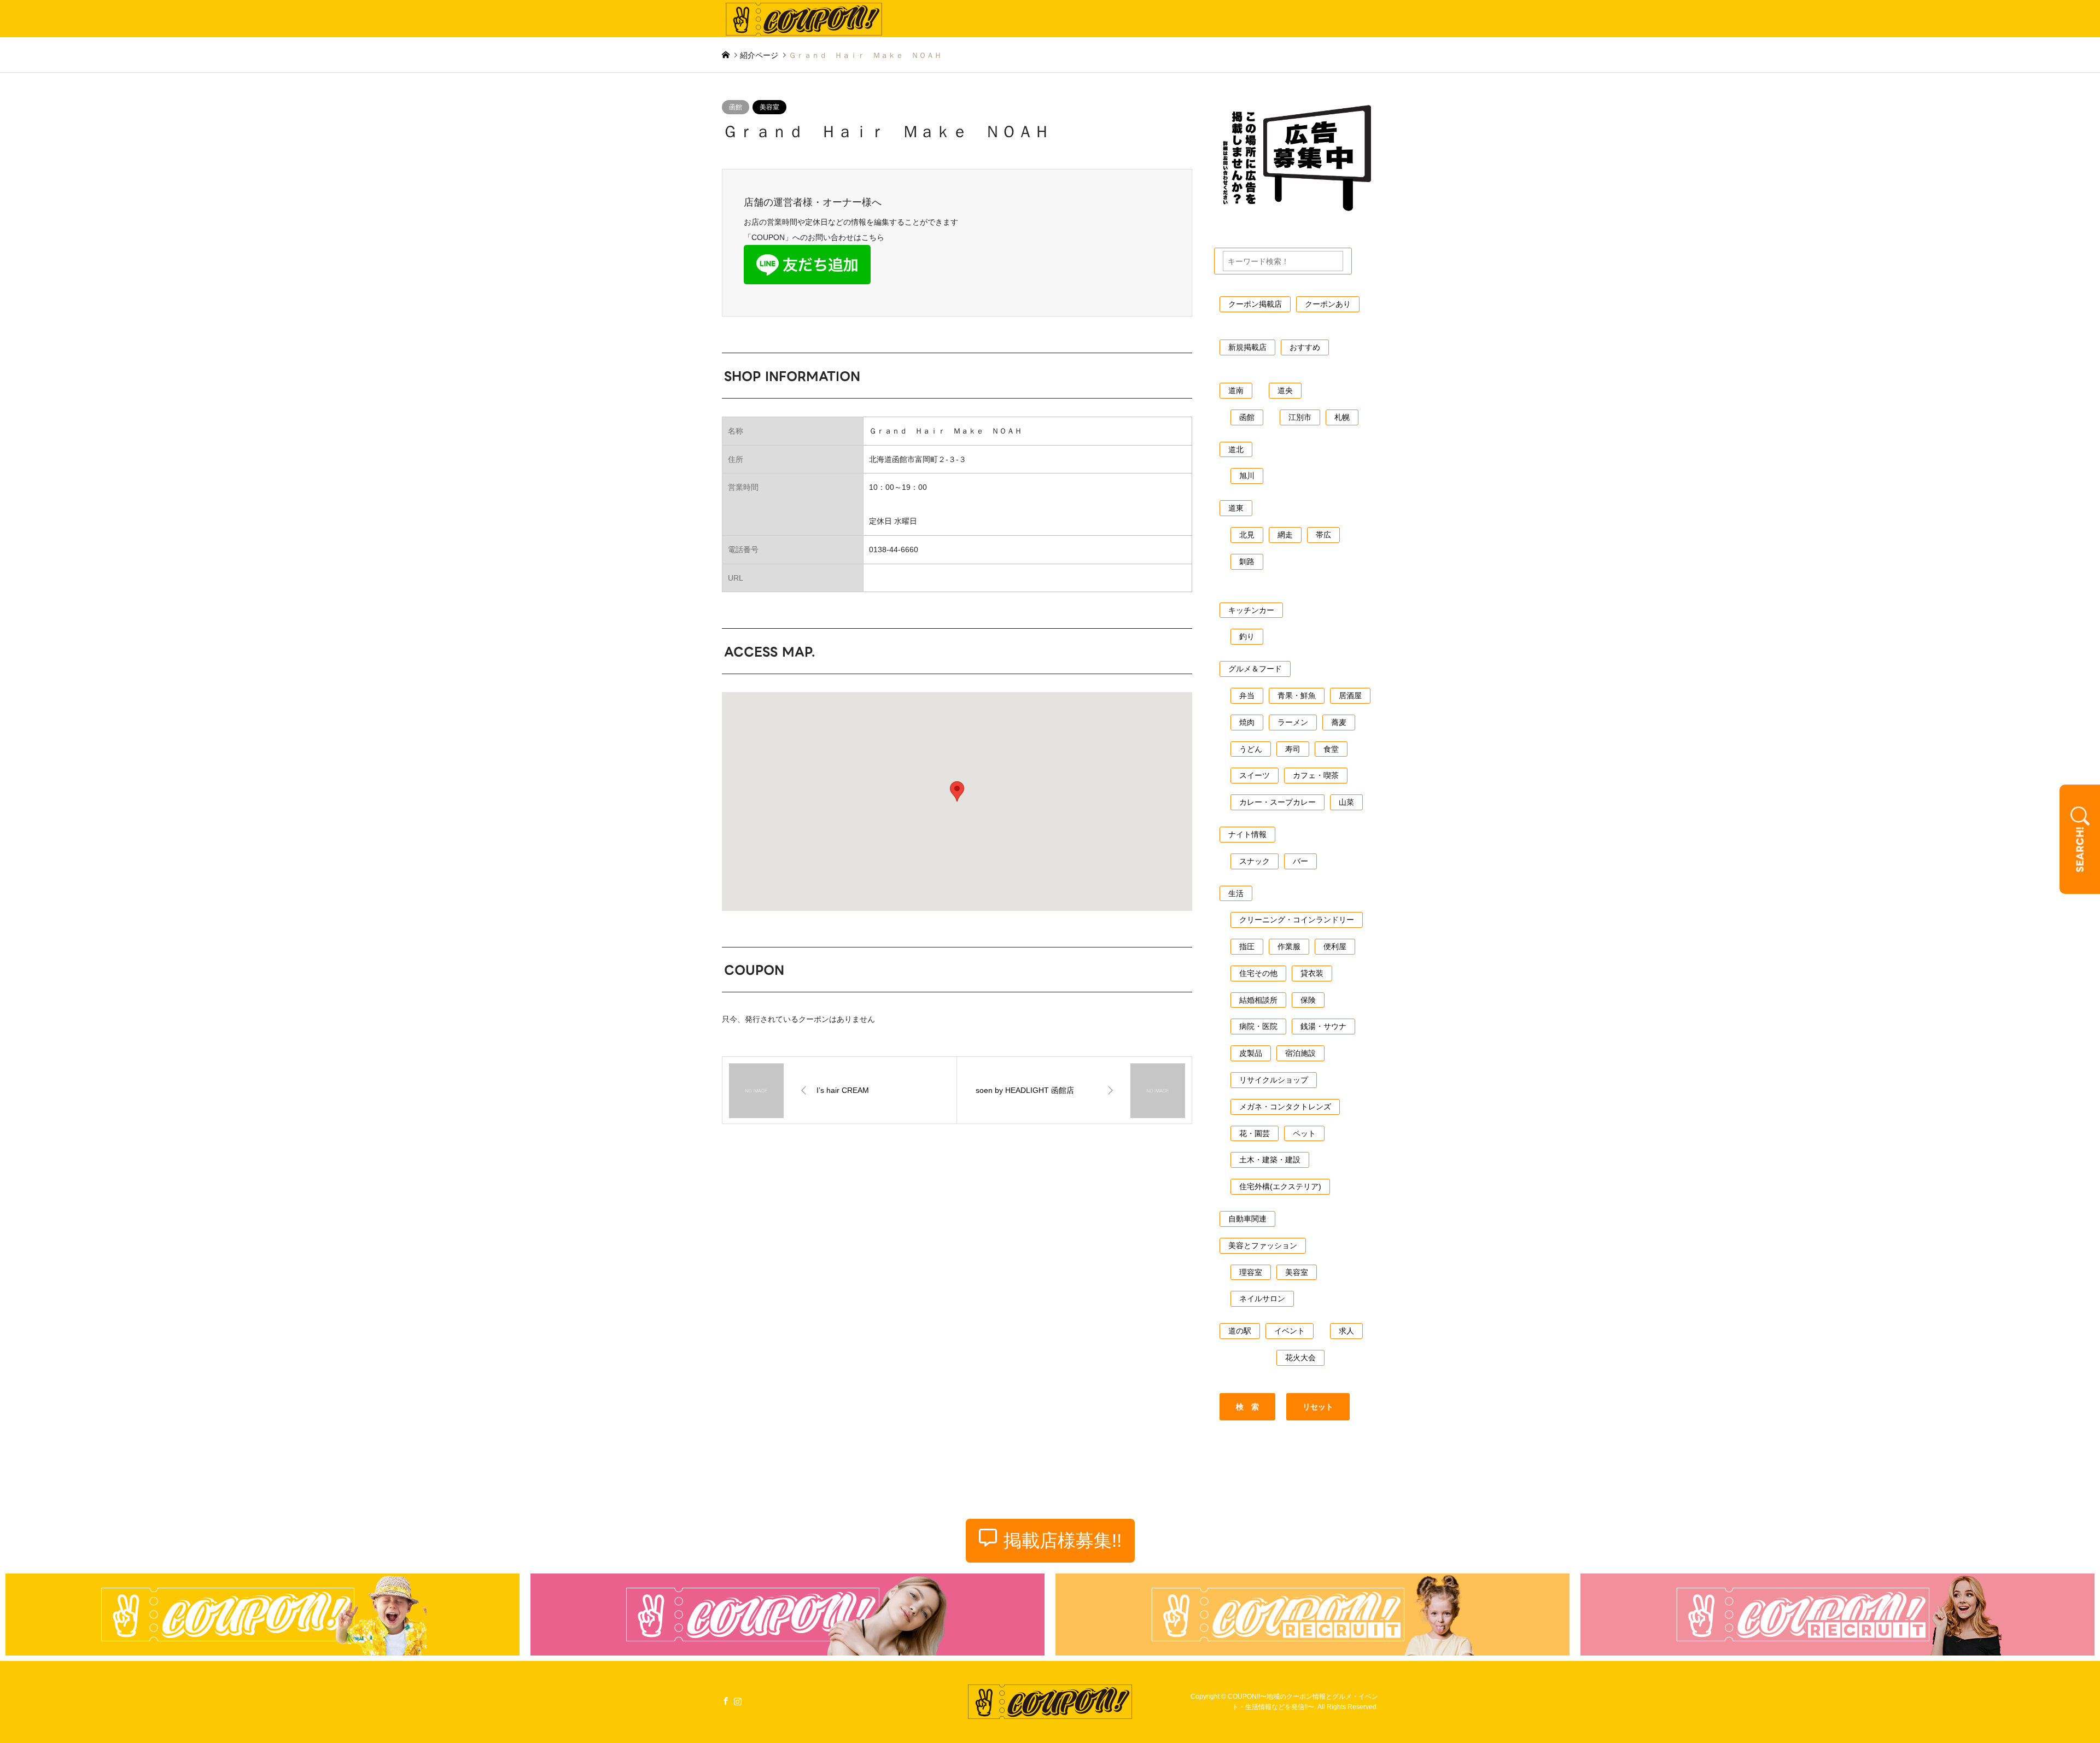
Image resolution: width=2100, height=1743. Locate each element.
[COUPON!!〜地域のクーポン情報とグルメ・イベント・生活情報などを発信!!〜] (804, 19)
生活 (1236, 893)
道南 (1236, 390)
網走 (1285, 535)
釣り (1247, 636)
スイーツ (1255, 775)
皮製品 (1251, 1053)
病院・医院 (1258, 1026)
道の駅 (1240, 1331)
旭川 (1247, 476)
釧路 (1247, 561)
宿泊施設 (1300, 1053)
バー (1300, 861)
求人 (1346, 1331)
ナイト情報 (1247, 834)
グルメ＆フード (1255, 669)
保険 (1308, 1000)
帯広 (1323, 535)
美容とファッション (1263, 1245)
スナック (1255, 861)
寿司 (1293, 749)
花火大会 (1300, 1358)
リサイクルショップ (1274, 1080)
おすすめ (1305, 347)
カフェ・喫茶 (1316, 775)
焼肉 (1247, 722)
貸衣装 (1312, 973)
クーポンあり (1328, 304)
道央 (1285, 390)
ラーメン (1293, 722)
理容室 (1251, 1272)
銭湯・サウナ (1323, 1026)
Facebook (726, 1700)
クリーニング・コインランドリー (1297, 920)
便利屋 (1335, 946)
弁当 (1247, 695)
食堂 (1331, 749)
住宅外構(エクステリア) (1280, 1186)
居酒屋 (1350, 695)
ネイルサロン (1262, 1299)
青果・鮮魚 (1297, 695)
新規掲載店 (1247, 347)
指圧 (1247, 946)
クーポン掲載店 (1255, 304)
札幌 (1342, 417)
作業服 (1289, 946)
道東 (1236, 508)
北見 (1247, 535)
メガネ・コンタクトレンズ (1285, 1107)
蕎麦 (1339, 722)
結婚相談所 (1258, 1000)
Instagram (738, 1700)
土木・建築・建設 (1270, 1160)
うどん (1251, 749)
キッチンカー (1251, 610)
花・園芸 (1255, 1133)
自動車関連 (1247, 1219)
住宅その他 (1258, 973)
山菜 (1346, 802)
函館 (736, 107)
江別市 (1300, 417)
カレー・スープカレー (1277, 802)
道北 (1236, 449)
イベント (1290, 1331)
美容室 (769, 107)
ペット (1304, 1133)
